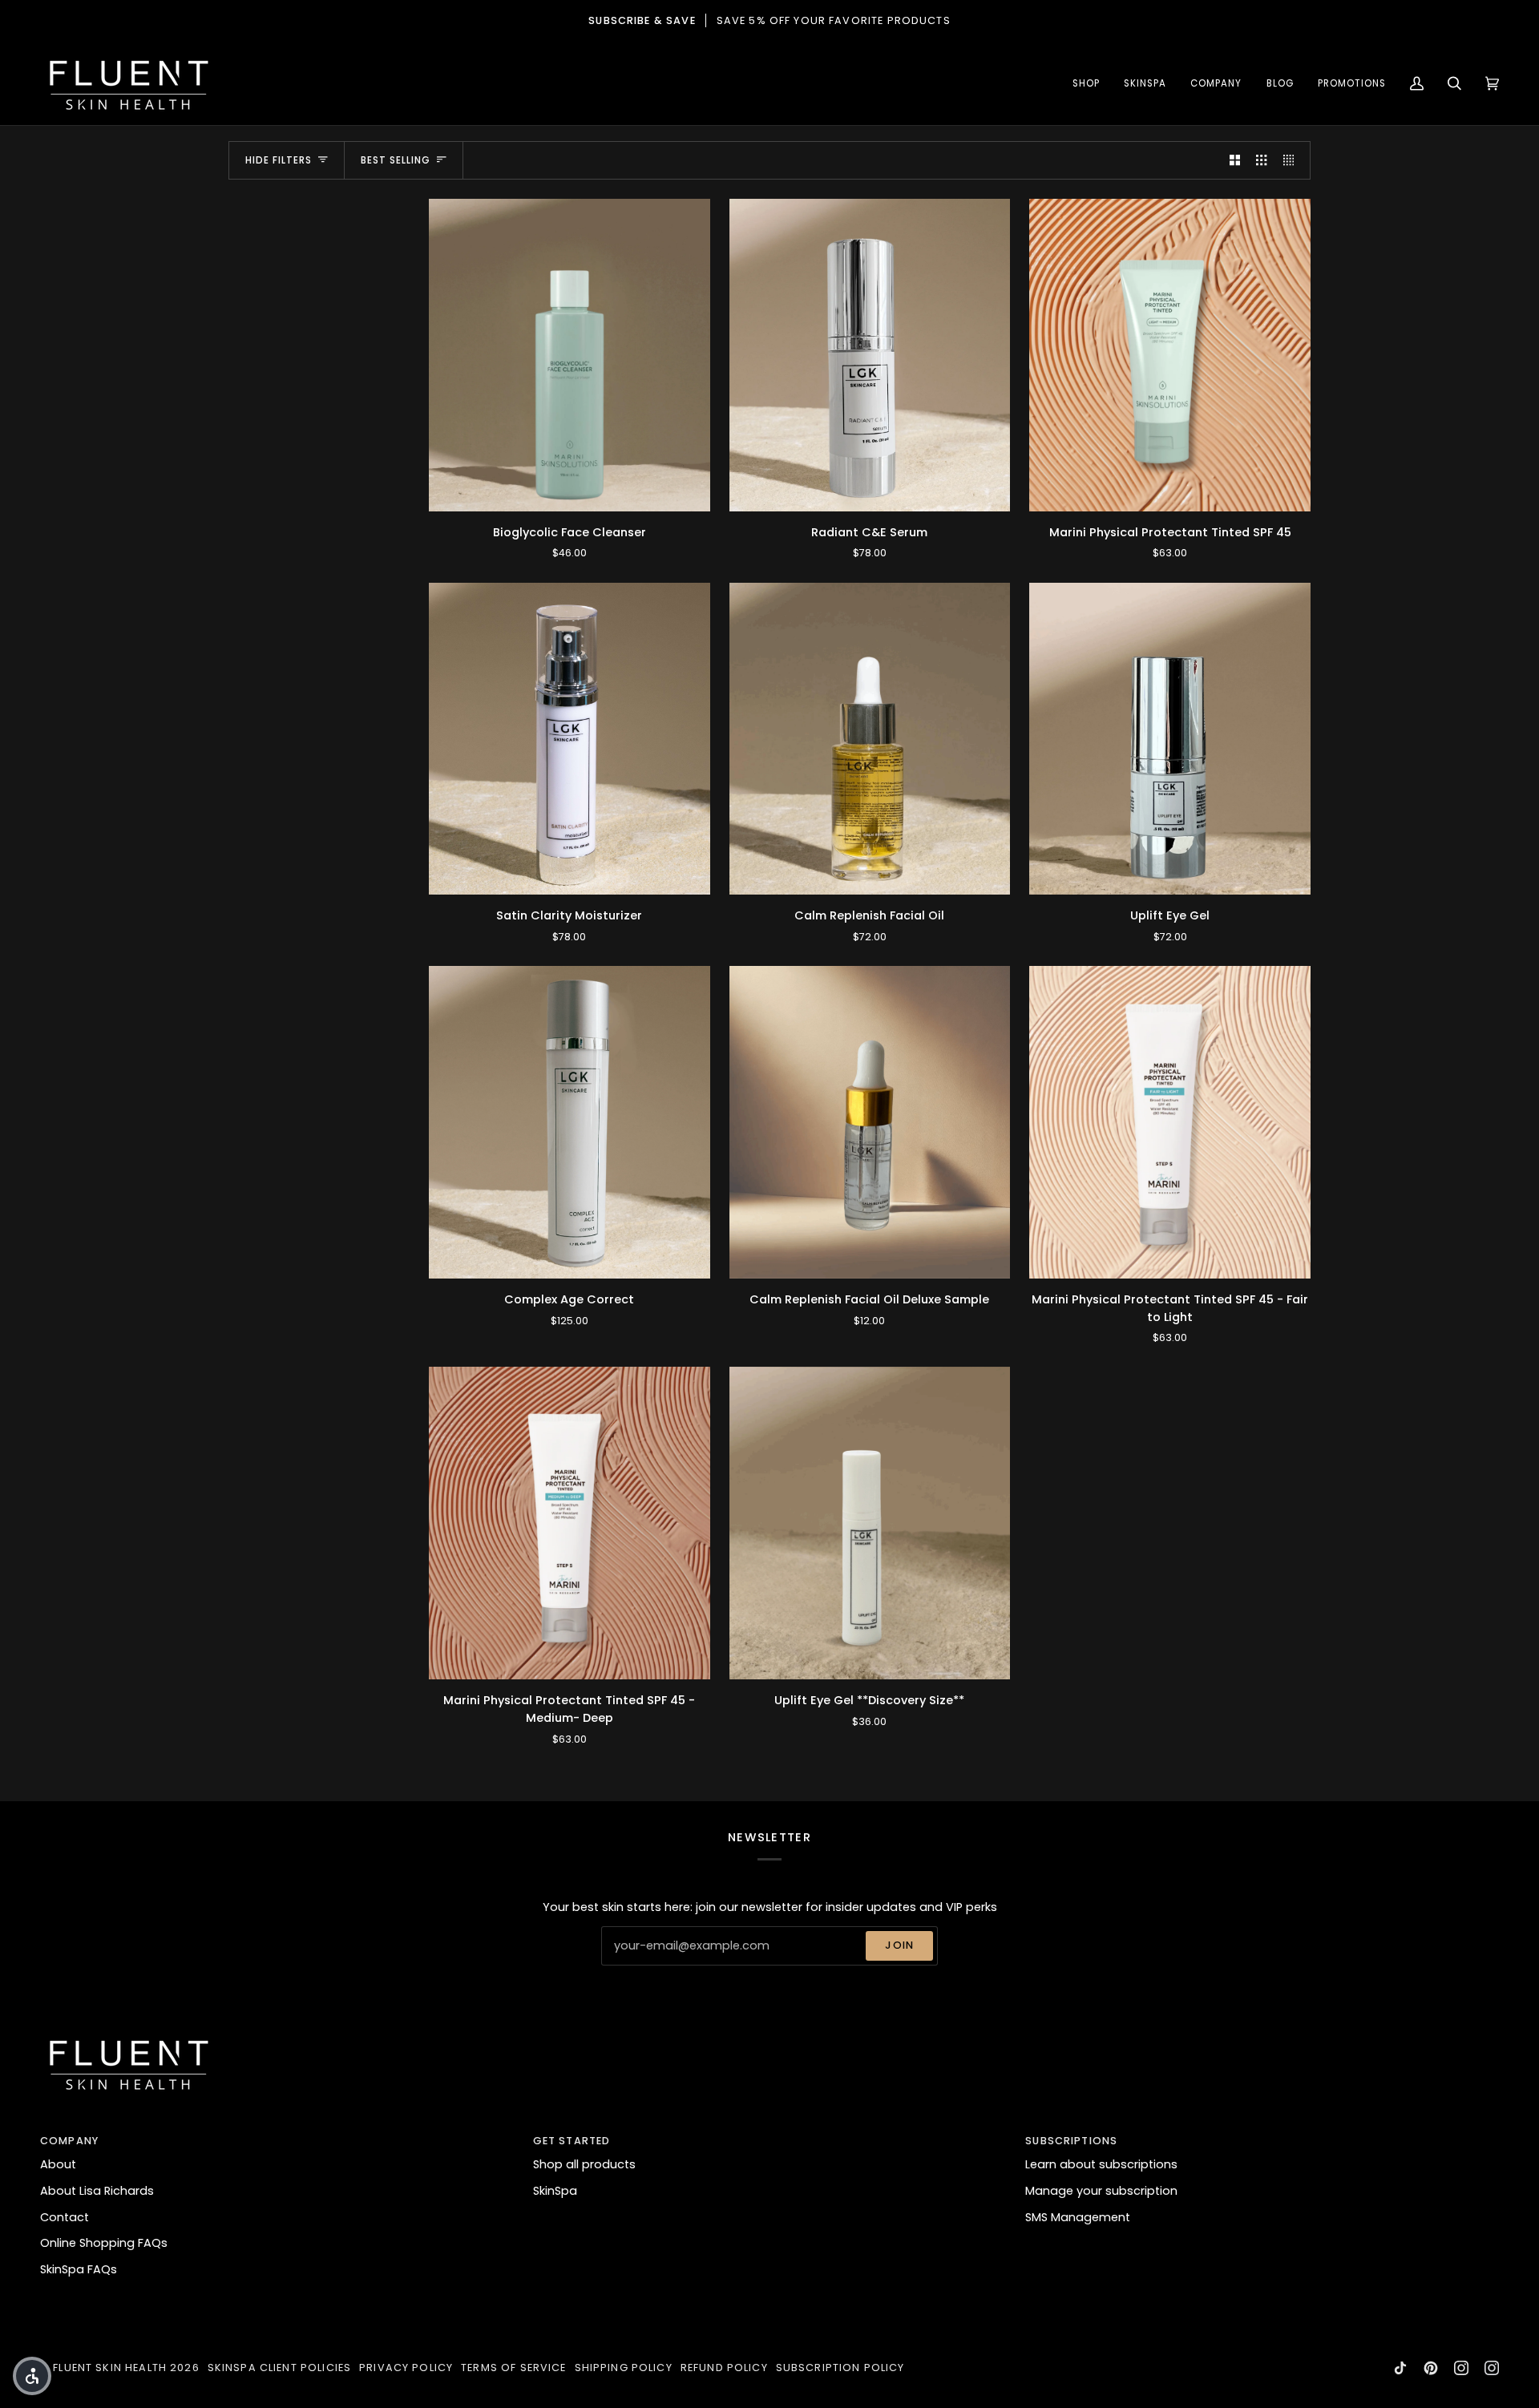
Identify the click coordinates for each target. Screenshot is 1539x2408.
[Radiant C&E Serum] (870, 355)
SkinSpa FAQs (79, 2269)
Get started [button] (572, 2141)
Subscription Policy (840, 2368)
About (58, 2164)
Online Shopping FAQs (104, 2243)
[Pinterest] (1431, 2368)
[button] (1086, 84)
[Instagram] (1461, 2368)
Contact (65, 2217)
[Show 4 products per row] (1293, 160)
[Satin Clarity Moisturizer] (570, 739)
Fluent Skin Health (110, 2368)
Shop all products (584, 2164)
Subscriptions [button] (1071, 2141)
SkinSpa (555, 2191)
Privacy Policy (406, 2368)
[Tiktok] (1400, 2368)
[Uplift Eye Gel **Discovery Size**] (870, 1523)
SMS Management (1078, 2217)
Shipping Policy (624, 2368)
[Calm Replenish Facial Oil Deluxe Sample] (870, 1122)
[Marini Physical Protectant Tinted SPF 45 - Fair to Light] (1170, 1122)
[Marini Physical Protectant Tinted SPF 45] (1170, 355)
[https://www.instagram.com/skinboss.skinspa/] (1492, 2368)
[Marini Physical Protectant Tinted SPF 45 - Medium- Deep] (570, 1523)
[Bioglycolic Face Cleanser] (570, 355)
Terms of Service (513, 2368)
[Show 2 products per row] (1235, 160)
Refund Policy (724, 2368)
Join (899, 1945)
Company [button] (69, 2141)
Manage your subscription (1101, 2191)
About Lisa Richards (97, 2191)
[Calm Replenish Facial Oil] (870, 739)
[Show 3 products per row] (1261, 160)
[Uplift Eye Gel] (1170, 739)
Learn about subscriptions (1101, 2164)
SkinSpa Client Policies (279, 2368)
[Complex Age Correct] (570, 1122)
